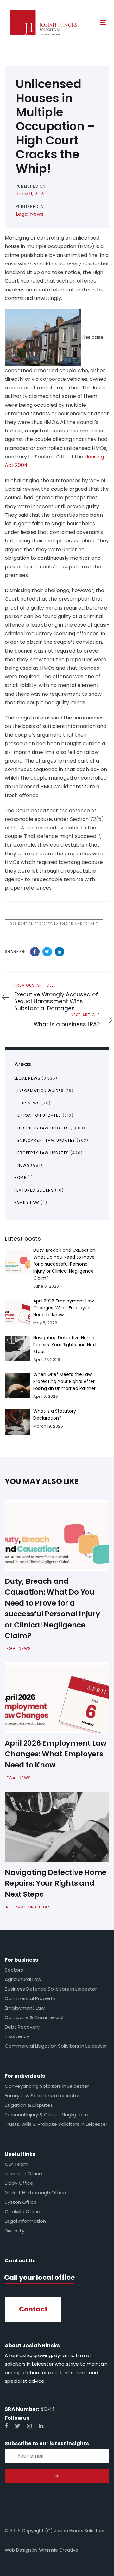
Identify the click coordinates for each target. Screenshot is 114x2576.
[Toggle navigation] (90, 22)
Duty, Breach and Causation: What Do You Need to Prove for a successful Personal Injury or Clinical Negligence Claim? (65, 1264)
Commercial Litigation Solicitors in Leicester (56, 2046)
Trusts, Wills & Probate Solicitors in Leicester (56, 2124)
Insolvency (17, 2036)
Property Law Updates (43, 1153)
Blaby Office (19, 2183)
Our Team (16, 2164)
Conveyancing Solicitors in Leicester (47, 2086)
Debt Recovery (22, 2027)
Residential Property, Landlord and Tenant (54, 924)
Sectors (14, 1970)
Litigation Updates (39, 1115)
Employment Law (25, 2008)
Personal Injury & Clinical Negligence (47, 2115)
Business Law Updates (43, 1128)
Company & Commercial (34, 2017)
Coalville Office (22, 2212)
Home (20, 1177)
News (24, 1165)
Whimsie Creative (59, 2550)
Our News (29, 1103)
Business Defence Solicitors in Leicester (51, 1989)
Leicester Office (23, 2173)
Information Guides (41, 1091)
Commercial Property (30, 1998)
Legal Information (25, 2221)
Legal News (30, 214)
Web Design (18, 2550)
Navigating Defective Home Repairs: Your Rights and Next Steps (65, 1345)
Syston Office (21, 2202)
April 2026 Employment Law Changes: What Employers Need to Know (63, 1308)
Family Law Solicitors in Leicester (42, 2096)
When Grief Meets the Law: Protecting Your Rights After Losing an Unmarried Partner (64, 1381)
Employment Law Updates (46, 1140)
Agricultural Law (23, 1979)
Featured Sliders (34, 1190)
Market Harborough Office (35, 2192)
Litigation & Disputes (29, 2105)
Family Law (27, 1202)
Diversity (15, 2231)
